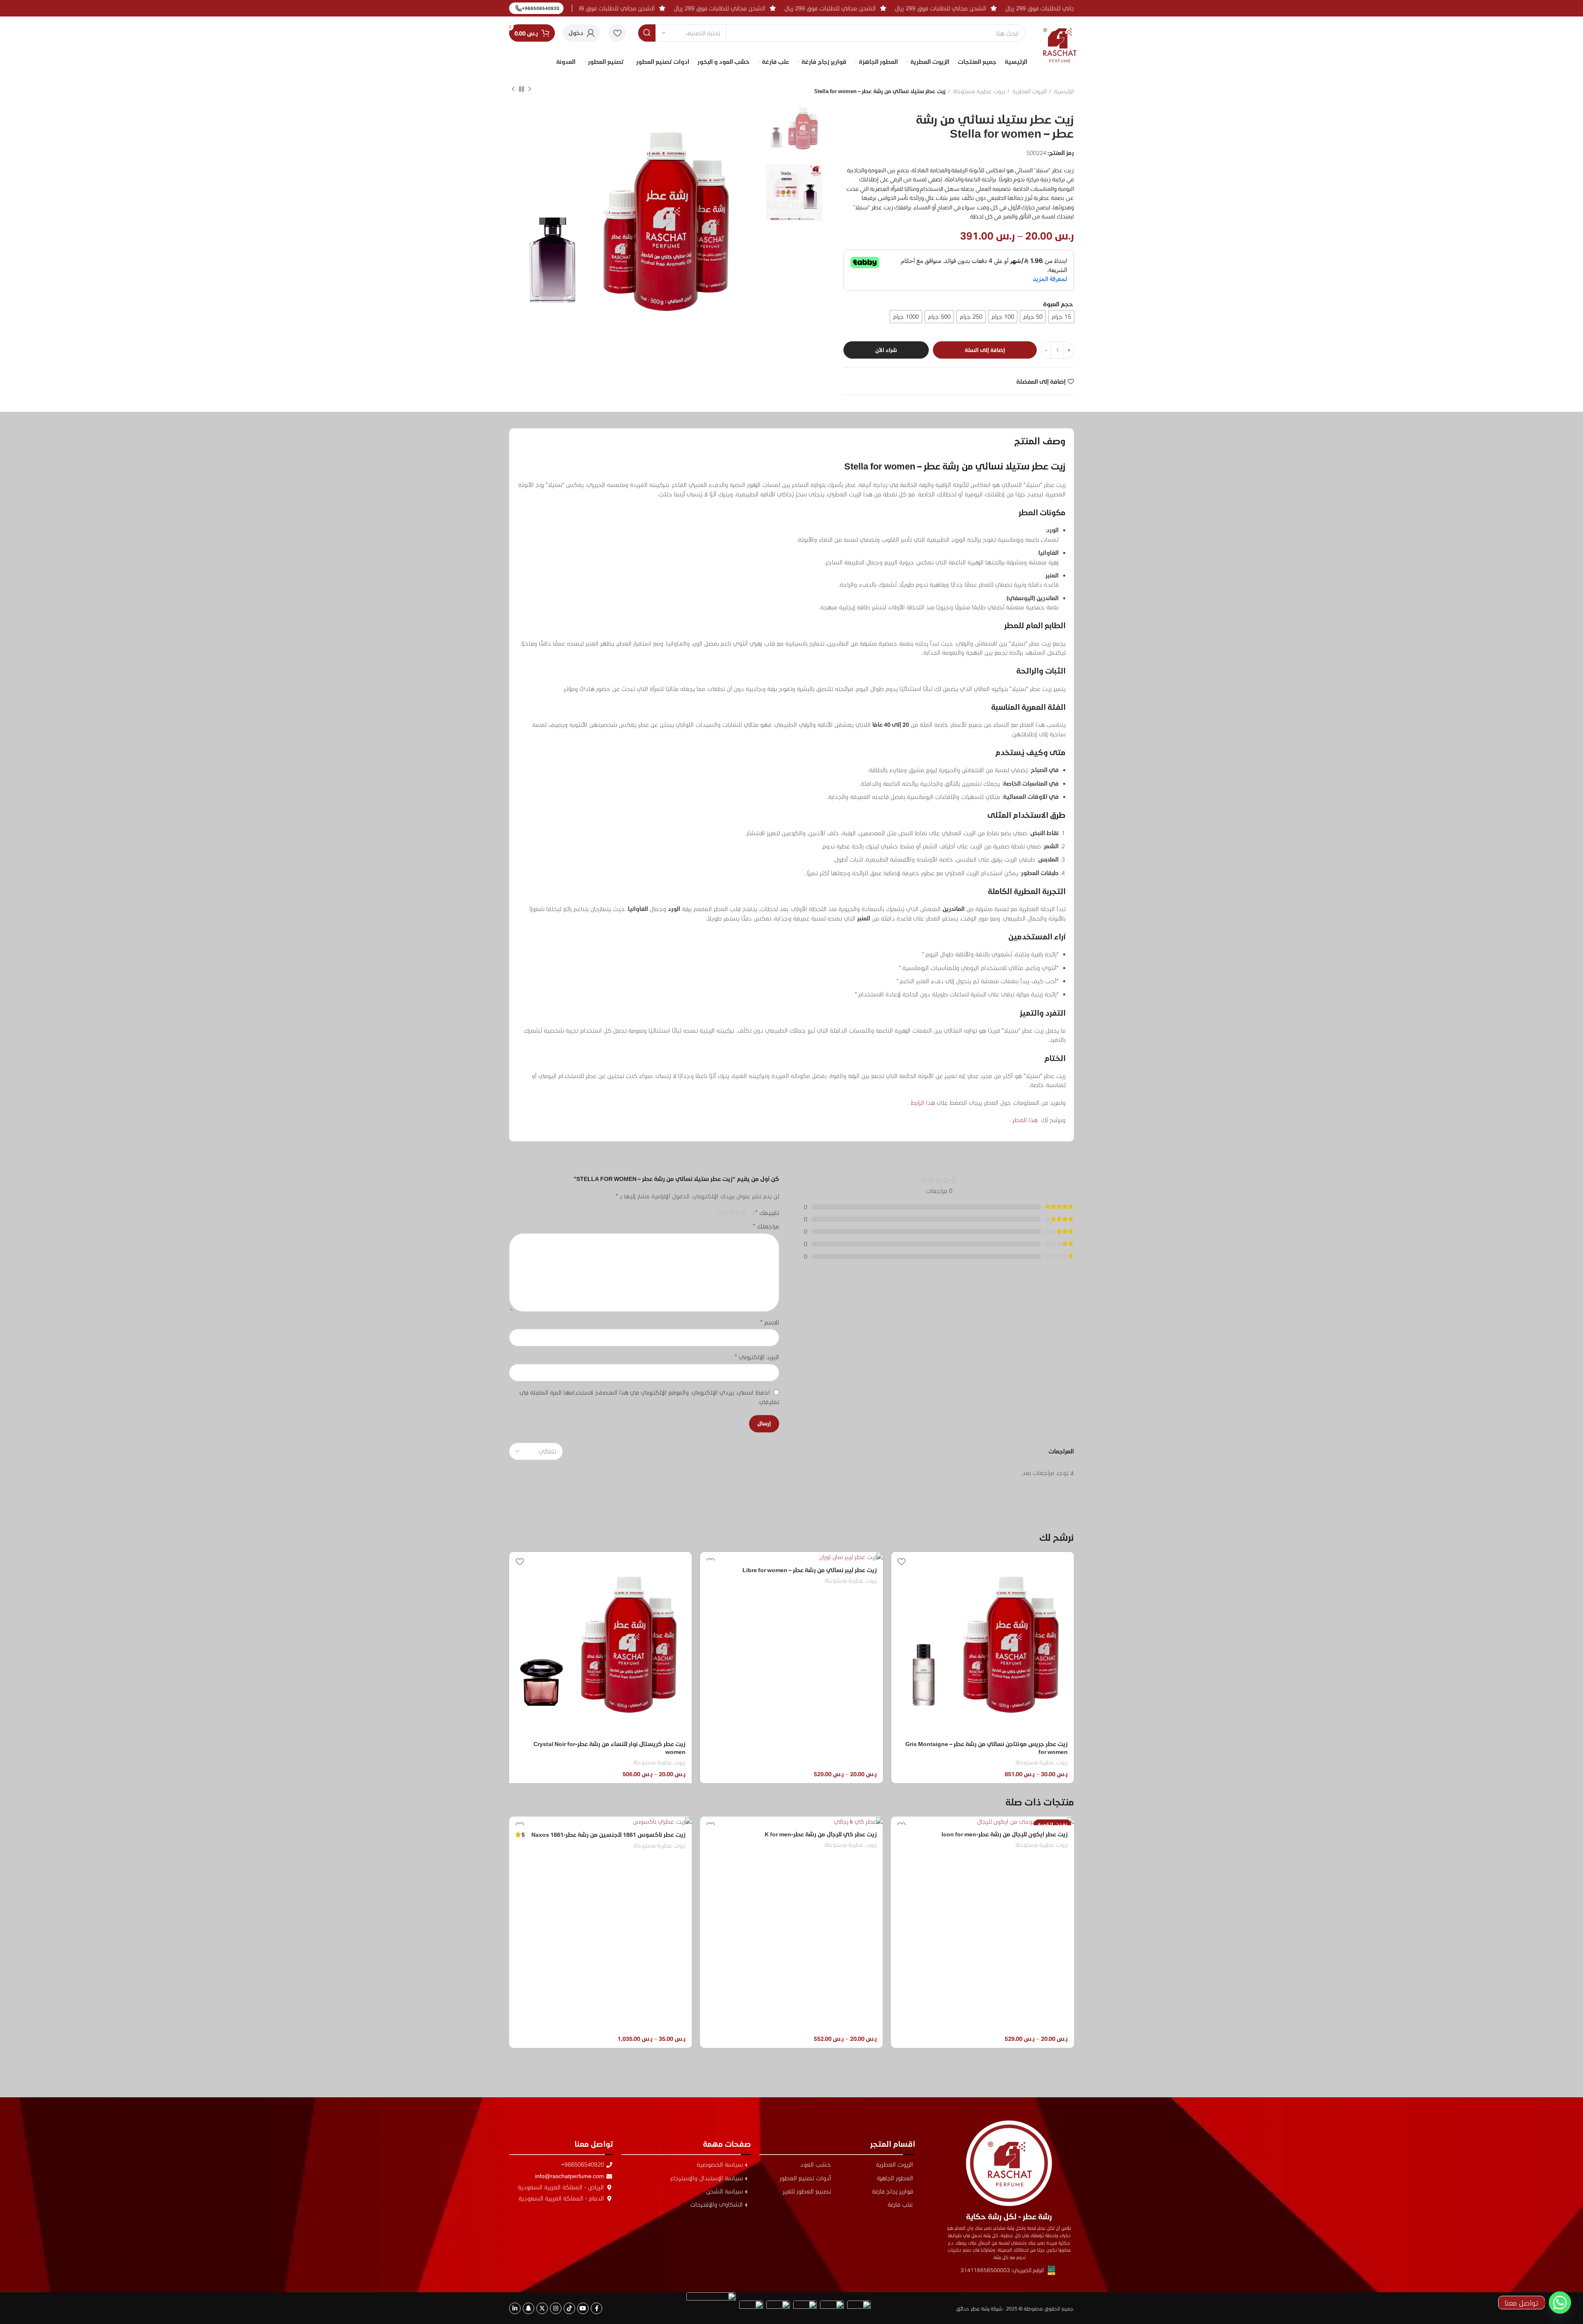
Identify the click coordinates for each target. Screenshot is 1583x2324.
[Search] (647, 33)
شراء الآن (886, 350)
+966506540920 (541, 8)
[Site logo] (1060, 39)
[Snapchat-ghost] (528, 2308)
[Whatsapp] (1560, 2303)
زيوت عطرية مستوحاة (978, 91)
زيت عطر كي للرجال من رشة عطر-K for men (1012, 1834)
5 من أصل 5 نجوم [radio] (719, 1212)
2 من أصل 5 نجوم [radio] (738, 1212)
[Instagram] (556, 2308)
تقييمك (767, 1212)
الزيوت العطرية (1029, 91)
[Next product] (513, 89)
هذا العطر (1025, 1120)
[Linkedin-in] (515, 2308)
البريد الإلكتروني (757, 1356)
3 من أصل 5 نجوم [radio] (732, 1212)
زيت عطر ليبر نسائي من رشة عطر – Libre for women (810, 1570)
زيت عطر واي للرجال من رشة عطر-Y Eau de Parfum (620, 2008)
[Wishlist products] (617, 33)
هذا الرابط (923, 1102)
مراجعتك (766, 1226)
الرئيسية (1063, 91)
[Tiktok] (569, 2308)
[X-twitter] (542, 2308)
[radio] (1061, 317)
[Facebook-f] (597, 2308)
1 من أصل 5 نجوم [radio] (744, 1212)
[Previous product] (530, 89)
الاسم (770, 1322)
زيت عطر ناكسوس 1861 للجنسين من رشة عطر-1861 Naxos (800, 1835)
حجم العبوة (1058, 304)
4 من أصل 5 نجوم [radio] (725, 1212)
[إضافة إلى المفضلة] (902, 1561)
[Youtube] (583, 2308)
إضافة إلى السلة (985, 350)
